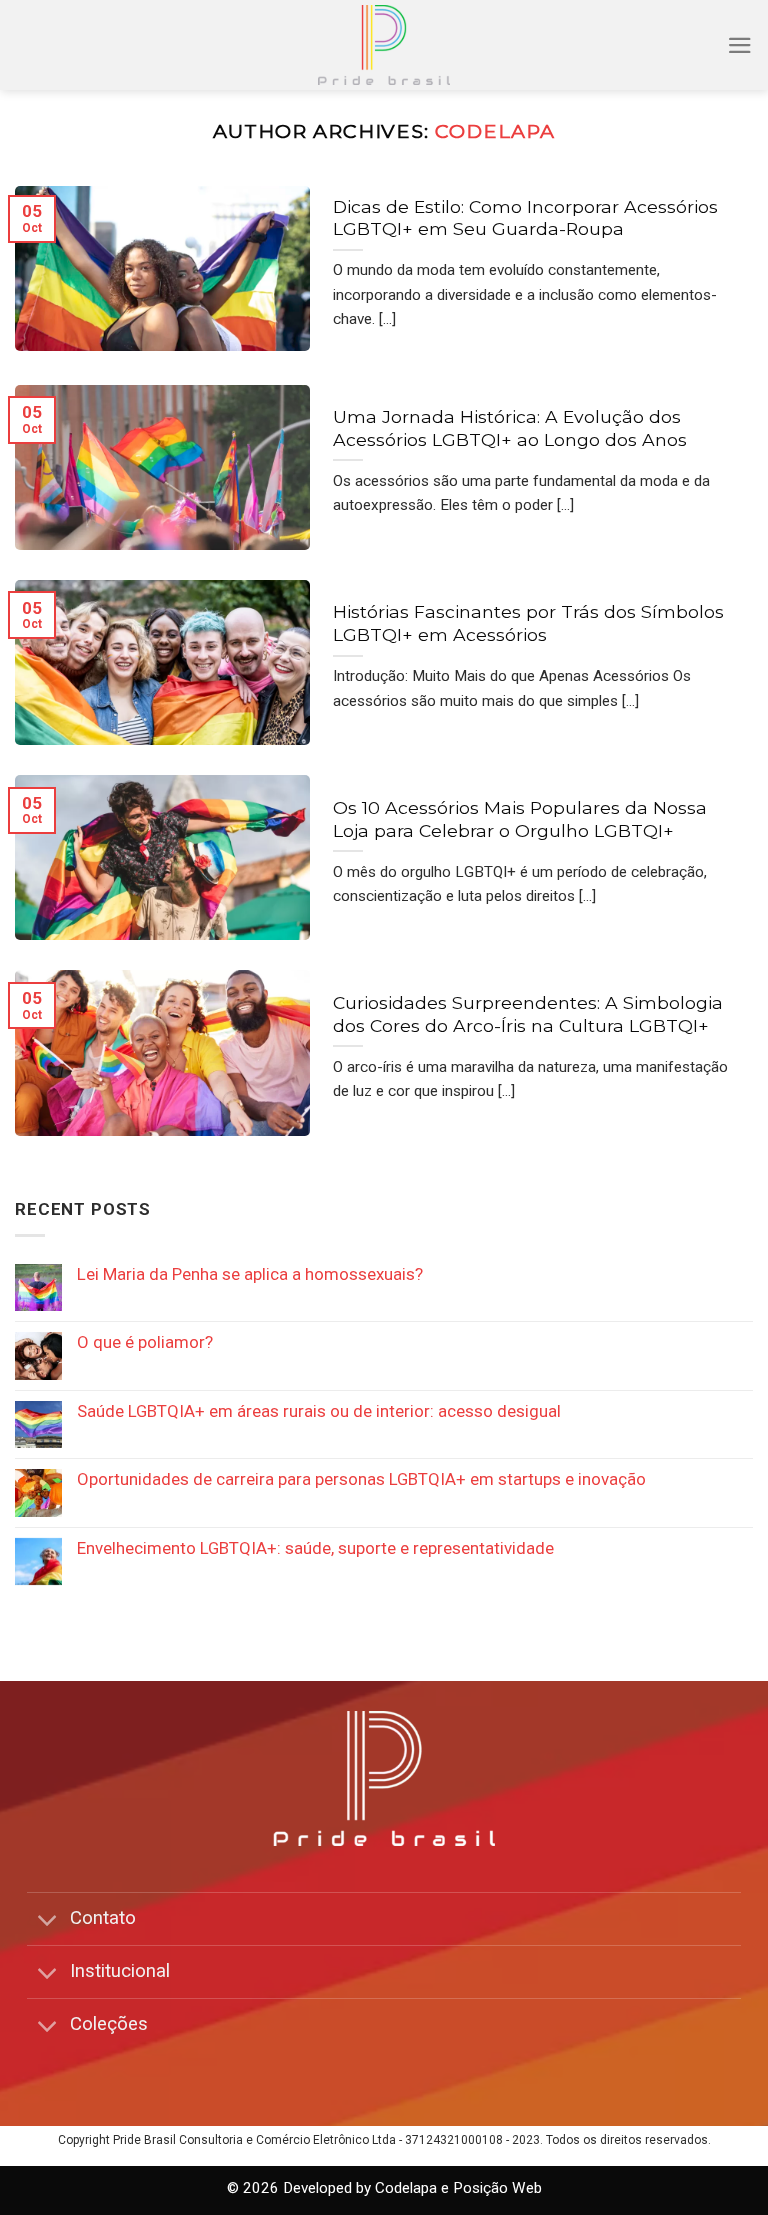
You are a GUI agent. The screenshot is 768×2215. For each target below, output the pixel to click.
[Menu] (740, 45)
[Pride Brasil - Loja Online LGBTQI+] (384, 45)
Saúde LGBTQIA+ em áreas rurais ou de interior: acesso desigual (319, 1411)
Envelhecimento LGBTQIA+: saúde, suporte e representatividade (315, 1548)
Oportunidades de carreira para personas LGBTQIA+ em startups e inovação (361, 1479)
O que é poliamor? (145, 1342)
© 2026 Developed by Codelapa (332, 2188)
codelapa (495, 131)
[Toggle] (48, 1920)
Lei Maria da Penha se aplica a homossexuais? (250, 1274)
